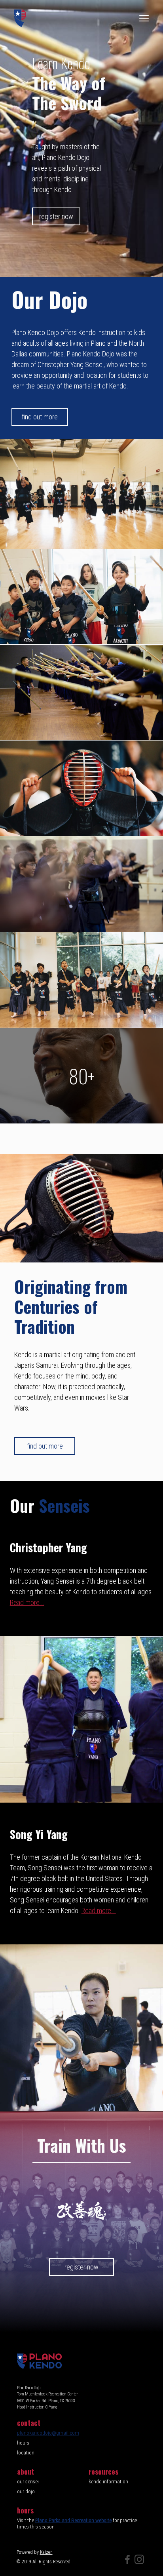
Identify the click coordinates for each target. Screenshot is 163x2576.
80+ (82, 1076)
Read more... (27, 1602)
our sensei (28, 2481)
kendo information (108, 2481)
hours (23, 2443)
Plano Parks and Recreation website (73, 2520)
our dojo (26, 2491)
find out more (40, 417)
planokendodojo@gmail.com (48, 2433)
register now (56, 216)
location (26, 2452)
